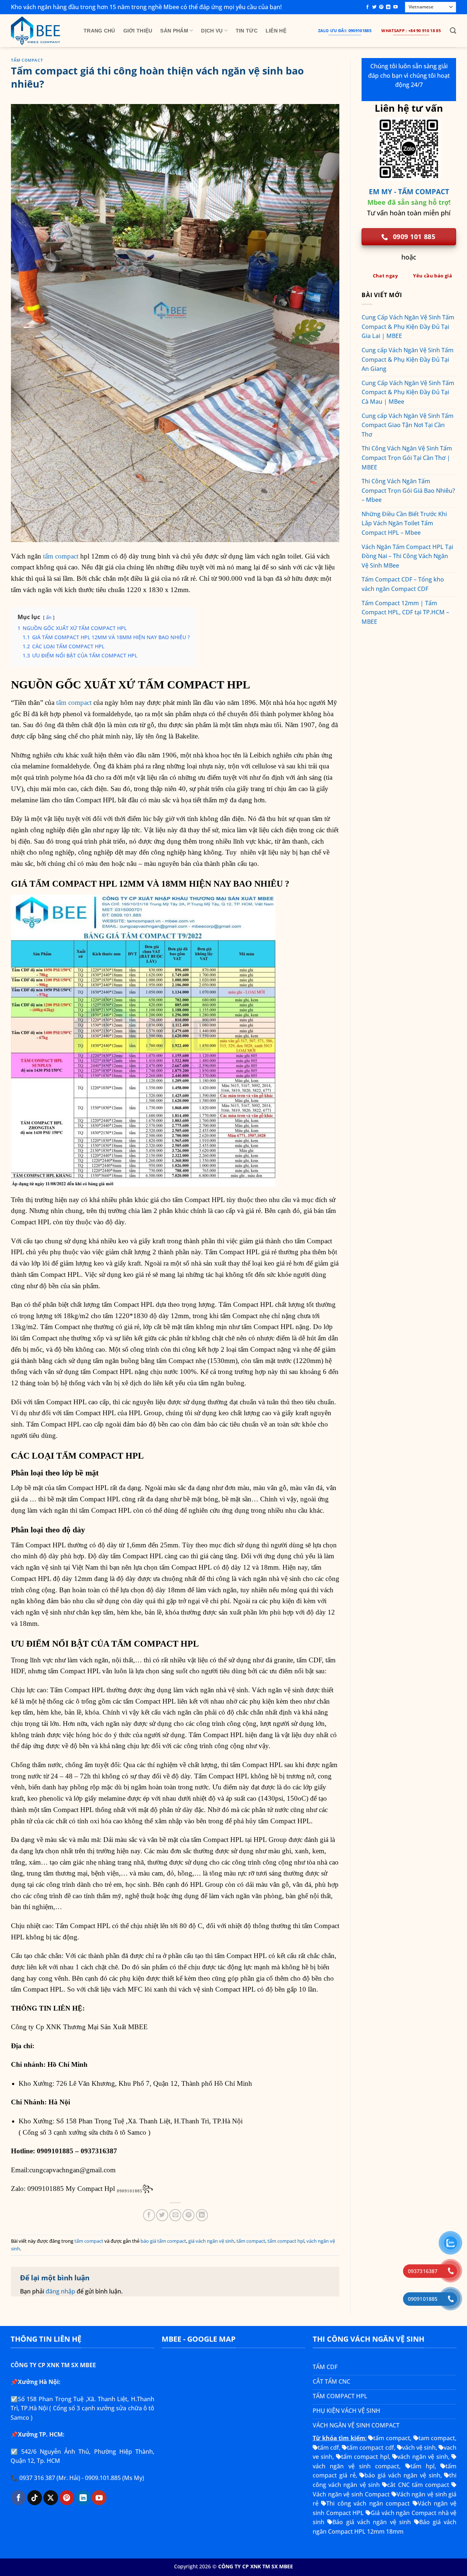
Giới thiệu (138, 31)
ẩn (49, 617)
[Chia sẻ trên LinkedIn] (202, 2215)
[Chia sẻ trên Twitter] (162, 2215)
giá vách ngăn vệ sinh (211, 2241)
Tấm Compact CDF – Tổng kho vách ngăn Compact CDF (403, 584)
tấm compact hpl (286, 2241)
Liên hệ (276, 31)
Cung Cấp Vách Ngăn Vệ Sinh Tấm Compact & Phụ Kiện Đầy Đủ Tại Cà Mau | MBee (408, 392)
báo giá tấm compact (163, 2241)
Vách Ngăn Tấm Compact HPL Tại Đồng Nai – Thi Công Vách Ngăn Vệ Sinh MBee (407, 556)
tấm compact (27, 60)
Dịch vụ (212, 31)
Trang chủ (99, 31)
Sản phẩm (174, 31)
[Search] (453, 31)
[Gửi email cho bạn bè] (175, 2215)
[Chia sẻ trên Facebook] (149, 2215)
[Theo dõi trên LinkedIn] (388, 7)
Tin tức (247, 31)
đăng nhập (60, 2291)
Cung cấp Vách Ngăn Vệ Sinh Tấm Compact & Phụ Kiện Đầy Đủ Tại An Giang (408, 359)
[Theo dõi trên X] (51, 2498)
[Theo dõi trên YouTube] (395, 7)
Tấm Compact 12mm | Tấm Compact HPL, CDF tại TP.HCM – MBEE (405, 612)
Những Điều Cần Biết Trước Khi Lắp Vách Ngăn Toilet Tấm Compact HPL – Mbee (404, 523)
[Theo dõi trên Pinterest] (381, 7)
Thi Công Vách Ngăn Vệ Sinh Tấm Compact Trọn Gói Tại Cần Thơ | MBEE (407, 458)
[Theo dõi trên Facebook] (367, 7)
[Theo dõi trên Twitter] (374, 7)
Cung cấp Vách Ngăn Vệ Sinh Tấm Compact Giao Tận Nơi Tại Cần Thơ (408, 425)
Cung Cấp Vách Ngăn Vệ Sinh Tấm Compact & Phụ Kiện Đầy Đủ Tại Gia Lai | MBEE (408, 327)
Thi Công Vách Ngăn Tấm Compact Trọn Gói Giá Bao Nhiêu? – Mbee (408, 490)
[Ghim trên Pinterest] (188, 2215)
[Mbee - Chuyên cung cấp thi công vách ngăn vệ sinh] (42, 31)
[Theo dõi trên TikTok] (35, 2498)
